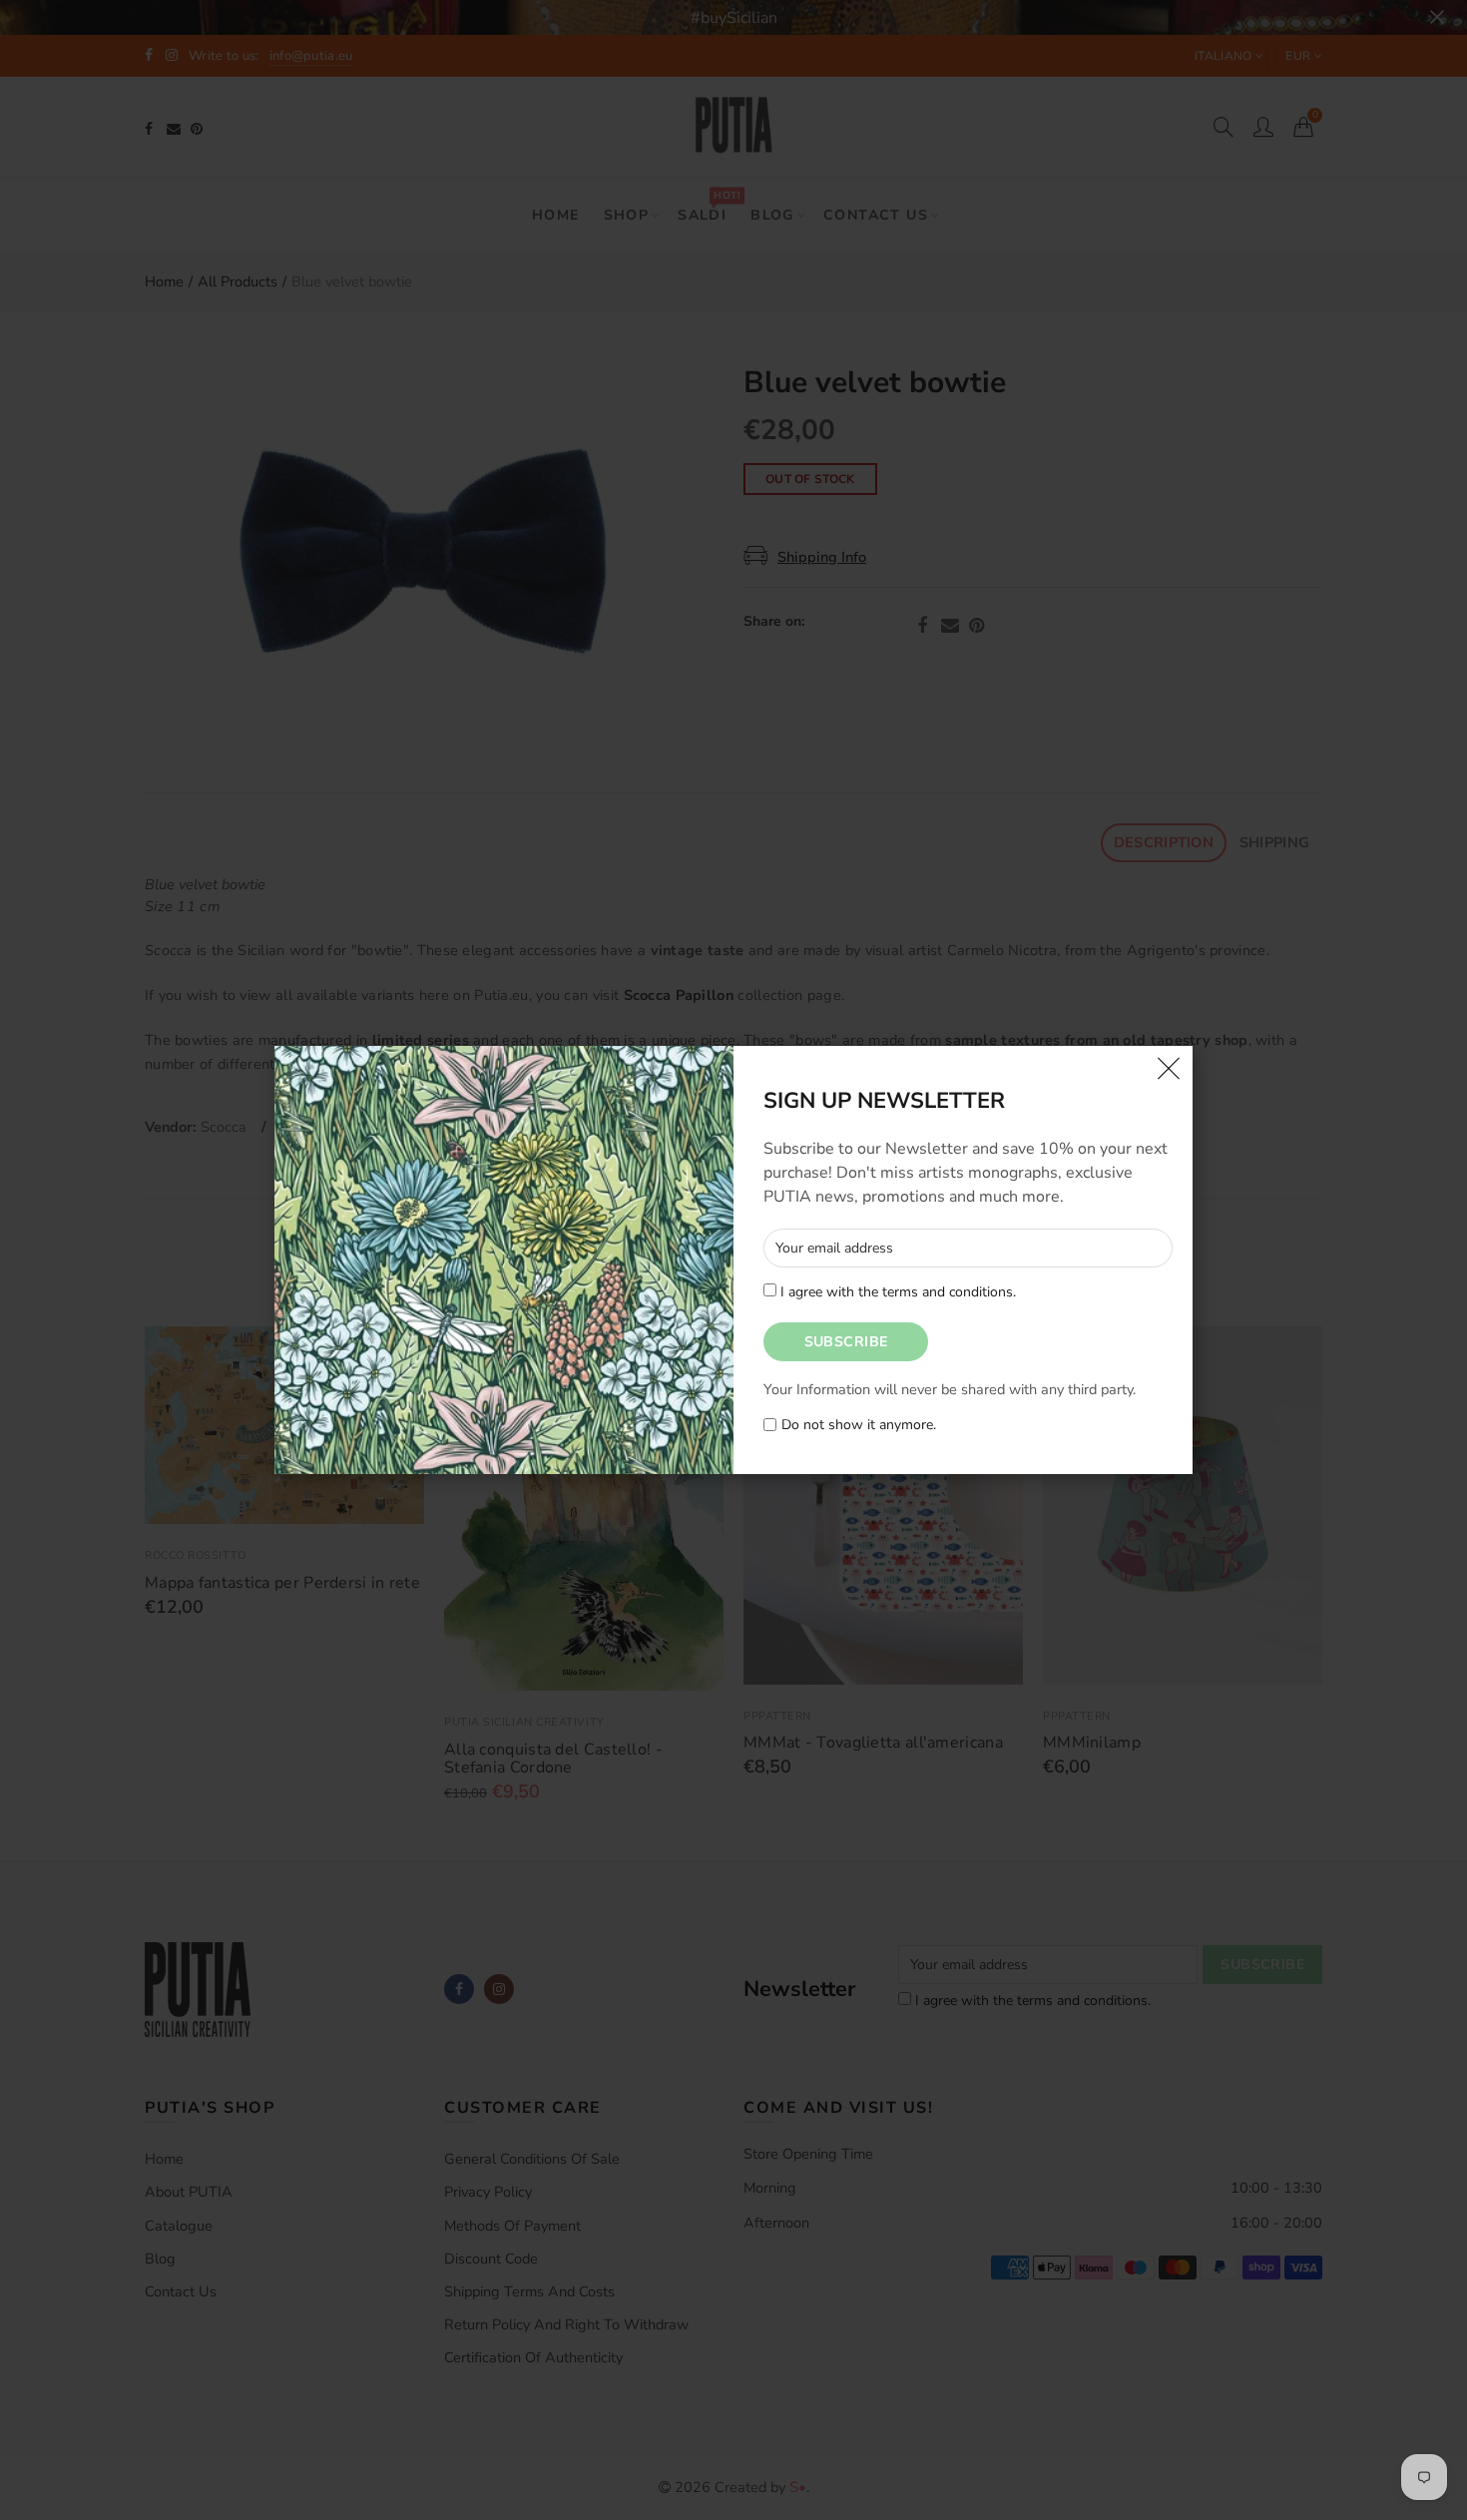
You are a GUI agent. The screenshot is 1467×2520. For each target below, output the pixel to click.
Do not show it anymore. (859, 1426)
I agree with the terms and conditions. (896, 1292)
